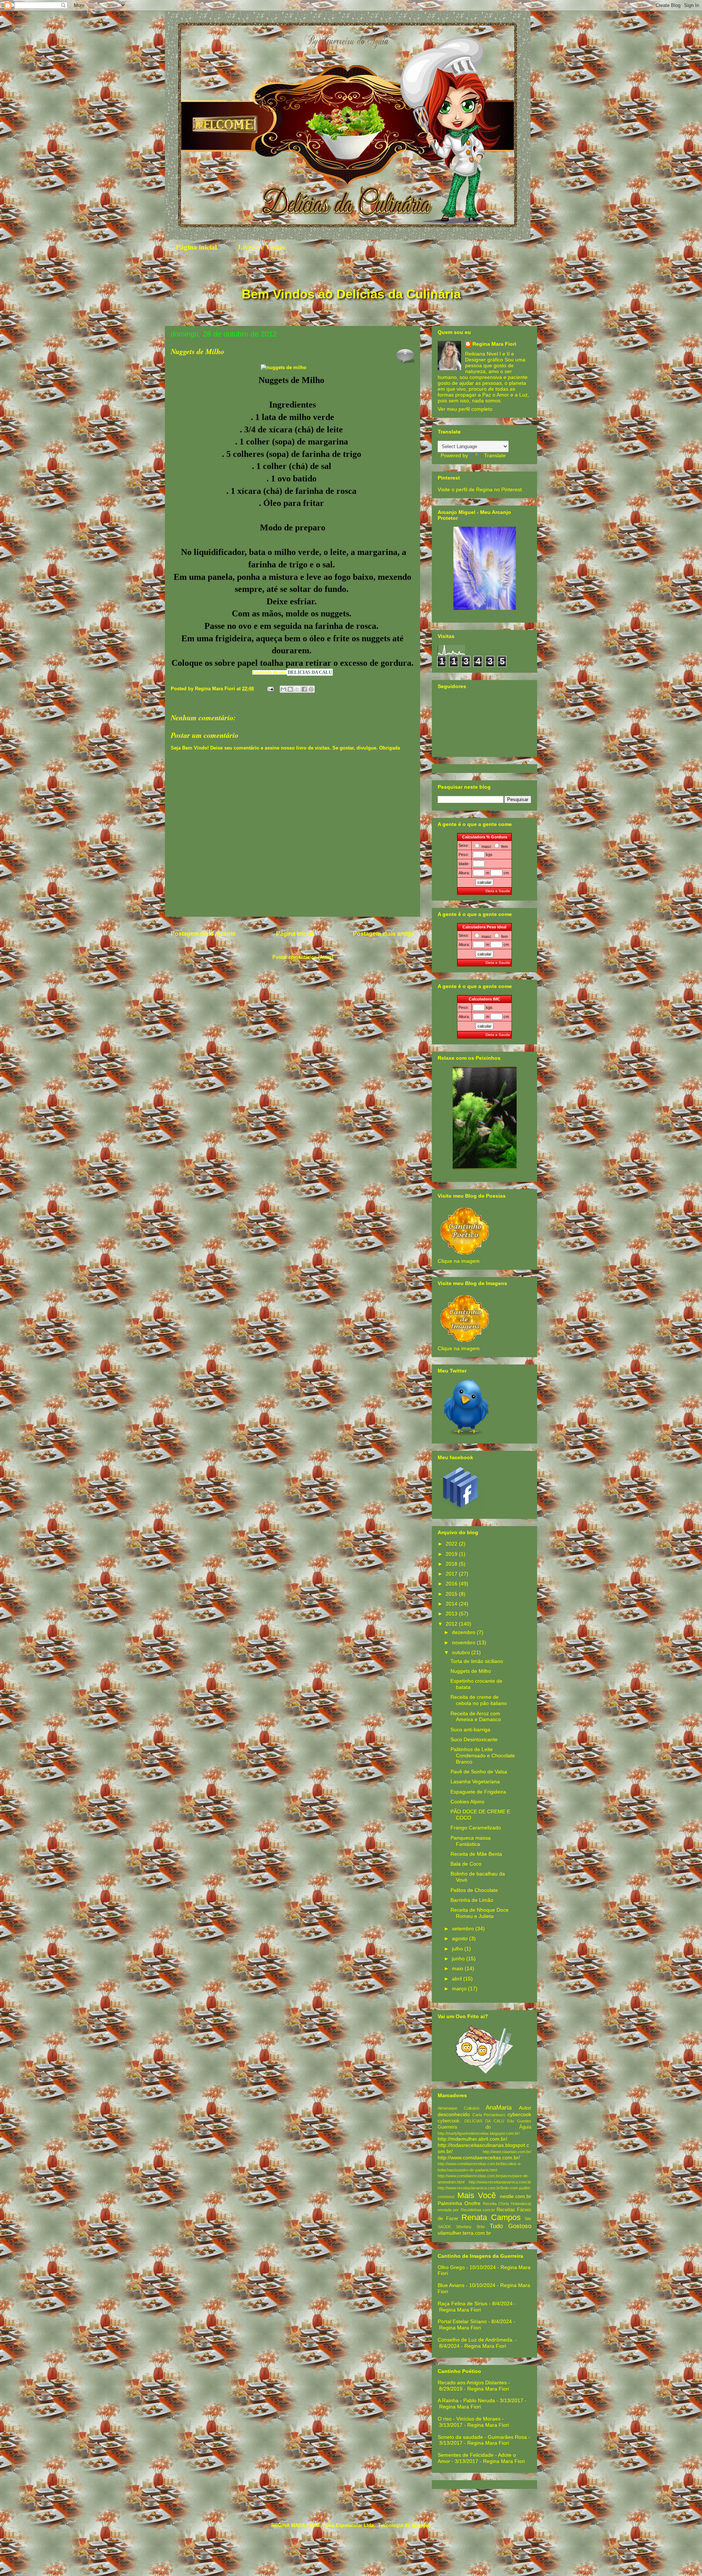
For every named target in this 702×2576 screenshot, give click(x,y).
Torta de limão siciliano (477, 1661)
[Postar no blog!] (290, 689)
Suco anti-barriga (470, 1730)
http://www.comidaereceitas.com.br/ (479, 2158)
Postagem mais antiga (384, 934)
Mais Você (477, 2195)
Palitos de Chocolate (474, 1890)
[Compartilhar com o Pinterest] (311, 689)
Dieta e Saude (498, 891)
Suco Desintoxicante (474, 1739)
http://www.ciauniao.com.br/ (507, 2152)
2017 (452, 1574)
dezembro (464, 1632)
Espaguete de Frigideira (478, 1792)
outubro (462, 1652)
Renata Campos (491, 2217)
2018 (452, 1564)
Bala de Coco (466, 1864)
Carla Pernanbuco (489, 2115)
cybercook (519, 2114)
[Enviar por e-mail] (283, 689)
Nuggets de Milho (471, 1671)
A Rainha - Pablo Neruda (466, 2400)
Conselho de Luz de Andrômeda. (476, 2340)
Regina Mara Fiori (216, 689)
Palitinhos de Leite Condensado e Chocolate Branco (483, 1755)
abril (458, 1979)
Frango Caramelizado (476, 1828)
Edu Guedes (519, 2121)
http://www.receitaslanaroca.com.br (500, 2182)
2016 (452, 1584)
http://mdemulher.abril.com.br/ (472, 2139)
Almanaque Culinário (458, 2108)
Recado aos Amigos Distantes (472, 2382)
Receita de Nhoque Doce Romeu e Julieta (480, 1913)
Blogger (420, 2525)
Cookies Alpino (467, 1802)
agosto (461, 1938)
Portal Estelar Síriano (462, 2321)
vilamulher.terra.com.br (464, 2233)
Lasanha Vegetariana (475, 1781)
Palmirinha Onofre (459, 2203)
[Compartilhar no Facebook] (304, 689)
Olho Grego (451, 2267)
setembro (464, 1929)
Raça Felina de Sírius (463, 2303)
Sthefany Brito (470, 2227)
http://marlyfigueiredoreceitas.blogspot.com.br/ (479, 2133)
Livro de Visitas (262, 247)
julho (458, 1949)
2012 (452, 1624)
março (460, 1989)
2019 (452, 1554)
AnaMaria (499, 2108)
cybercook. (449, 2121)
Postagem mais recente (203, 934)
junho (459, 1959)
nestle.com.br (516, 2196)
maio (458, 1968)
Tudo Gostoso (510, 2226)
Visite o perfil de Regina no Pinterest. (480, 489)
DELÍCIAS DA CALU (310, 672)
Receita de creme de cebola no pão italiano (479, 1700)
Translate (495, 455)
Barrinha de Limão (472, 1900)
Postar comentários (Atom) (303, 957)
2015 (452, 1594)
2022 (452, 1544)
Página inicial (196, 247)
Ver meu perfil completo (465, 409)
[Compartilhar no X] (297, 689)
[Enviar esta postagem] (270, 689)
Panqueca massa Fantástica (471, 1841)
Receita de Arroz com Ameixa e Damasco (476, 1717)
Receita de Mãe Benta (476, 1854)
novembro (464, 1642)
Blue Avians (451, 2285)
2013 (452, 1614)
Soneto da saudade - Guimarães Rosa (482, 2437)
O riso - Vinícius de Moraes (469, 2419)
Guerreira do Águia (484, 2127)
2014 (452, 1604)
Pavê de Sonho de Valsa (479, 1772)
